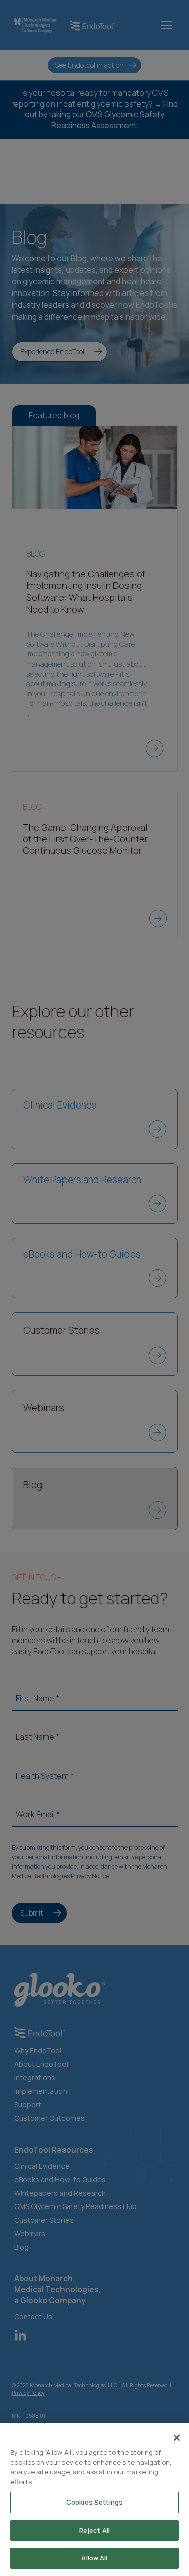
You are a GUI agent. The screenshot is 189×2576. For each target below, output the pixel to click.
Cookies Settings (94, 2502)
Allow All (94, 2558)
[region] (94, 2500)
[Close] (177, 2438)
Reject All (94, 2530)
